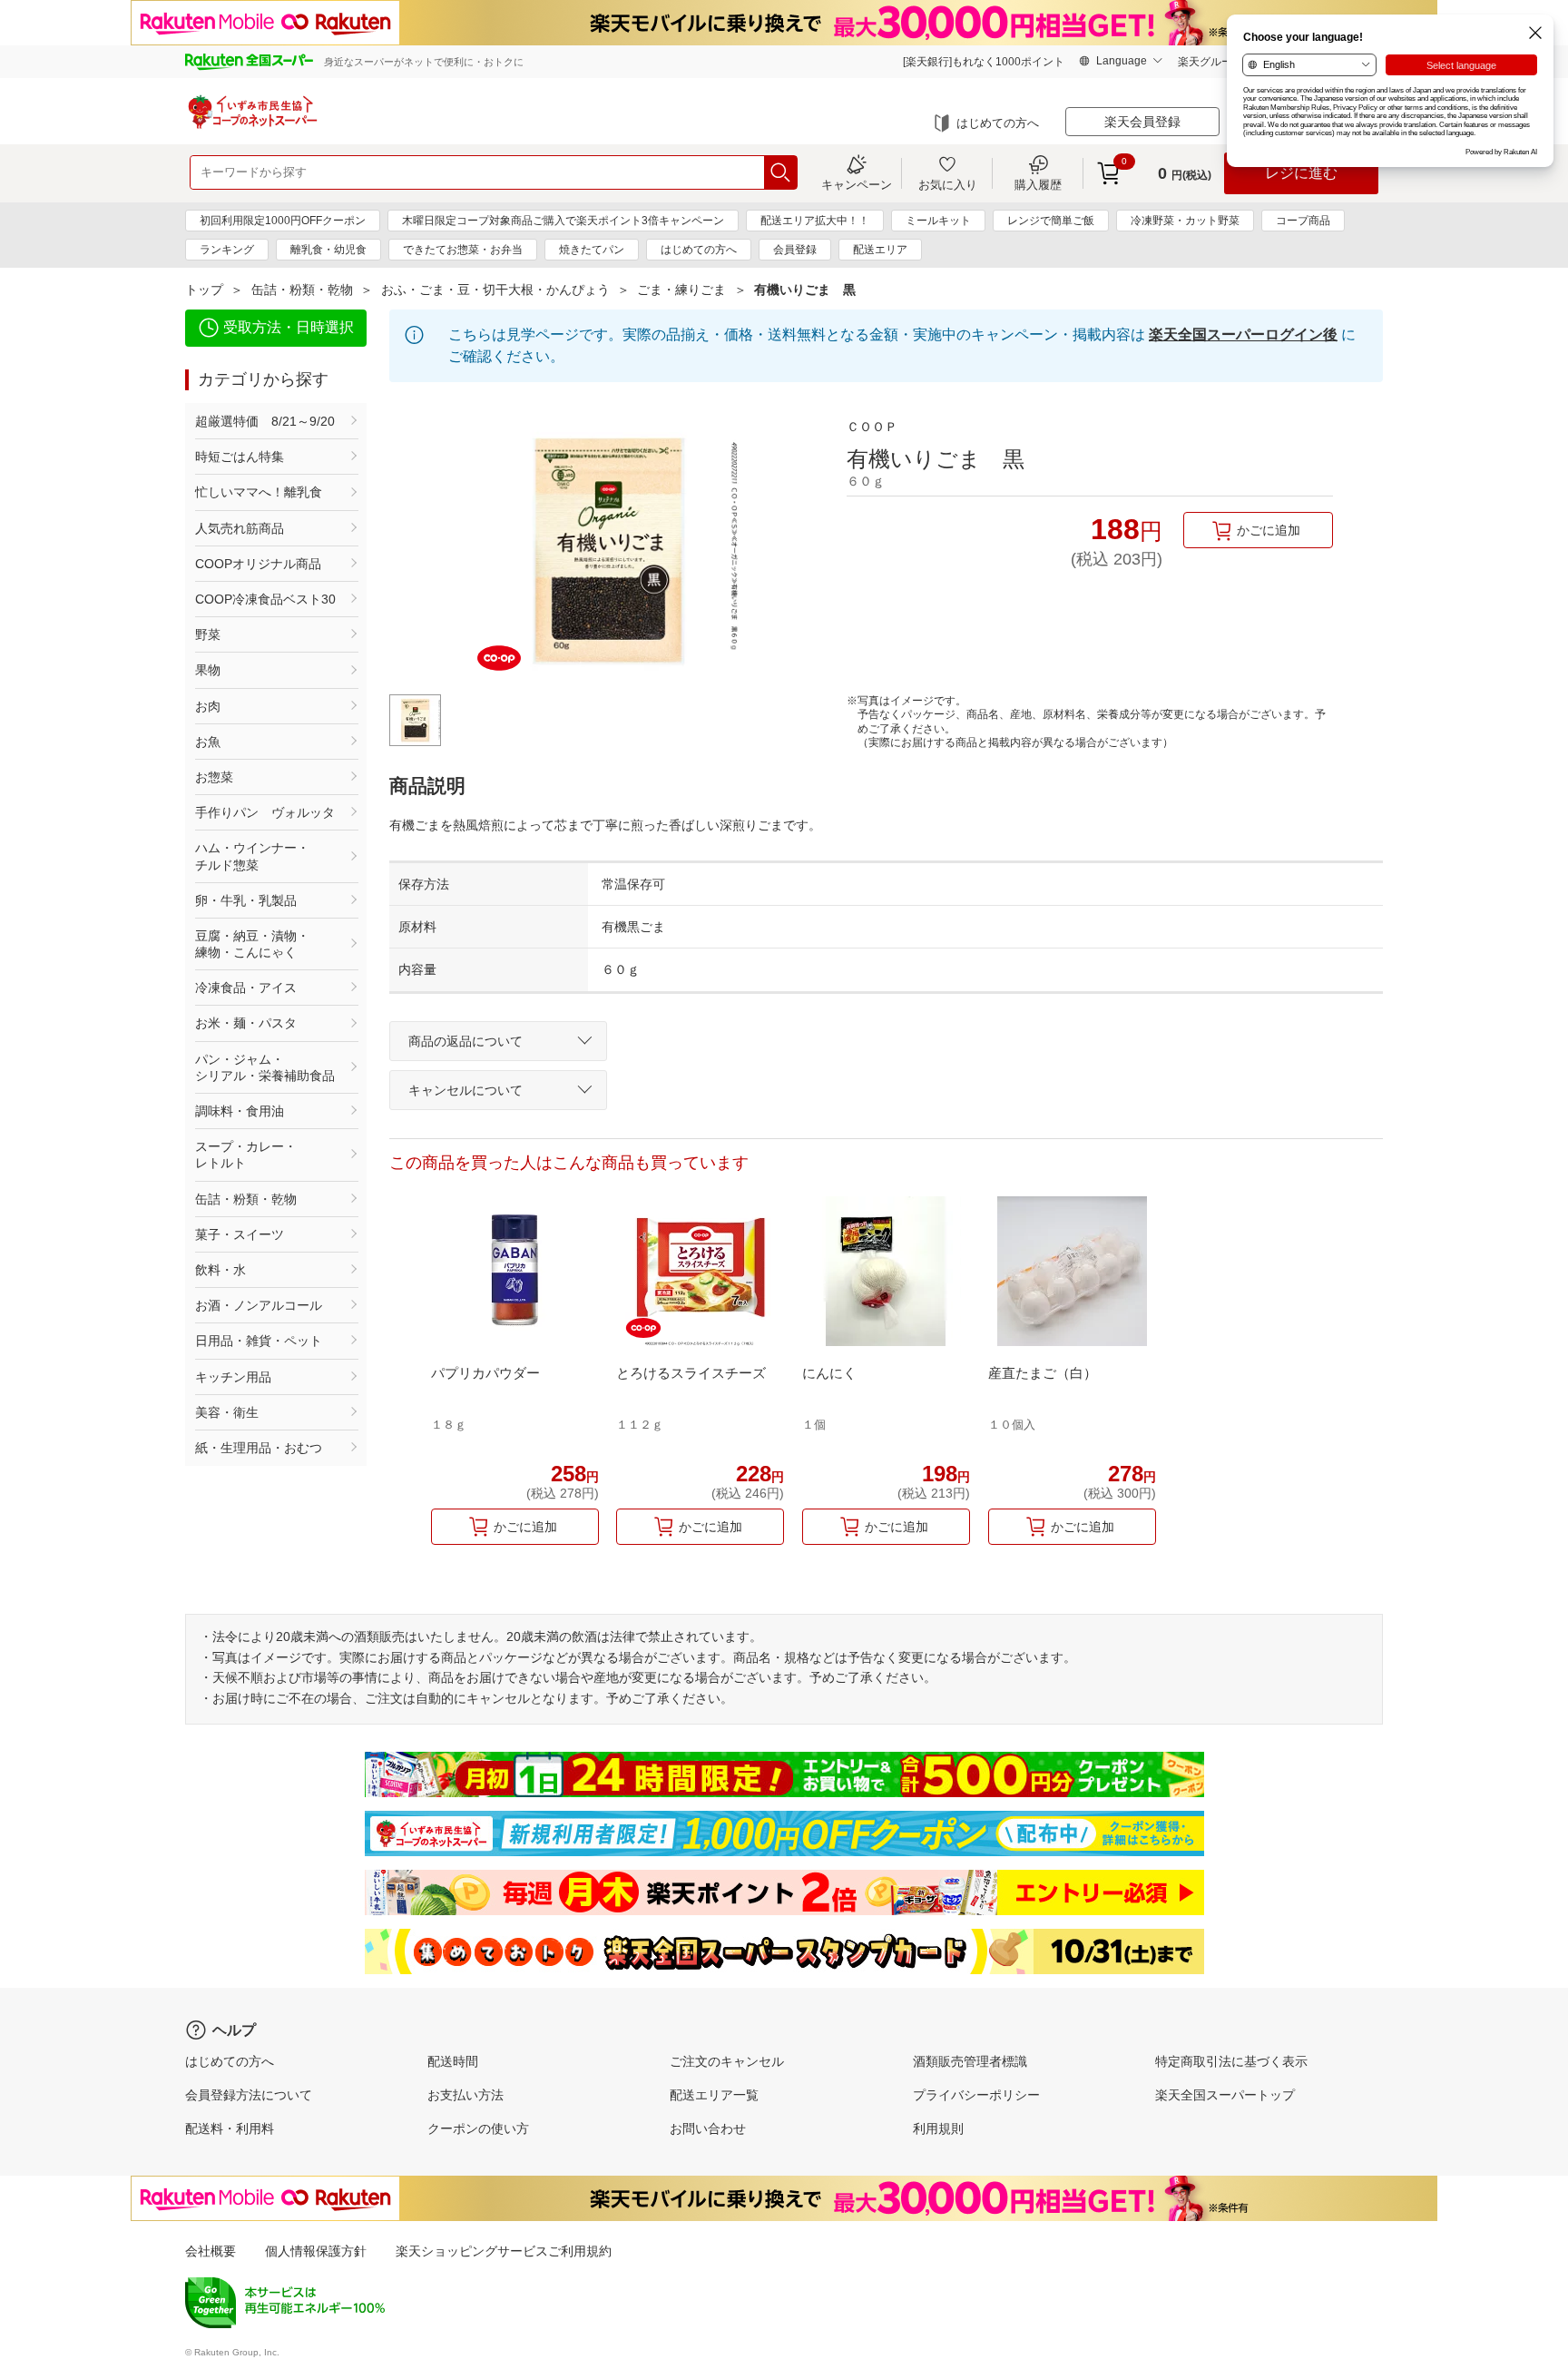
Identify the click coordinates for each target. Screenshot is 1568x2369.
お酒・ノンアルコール (259, 1305)
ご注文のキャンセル (727, 2061)
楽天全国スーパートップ (1225, 2095)
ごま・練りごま (681, 290)
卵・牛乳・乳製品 (246, 900)
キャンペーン (857, 184)
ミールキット (938, 221)
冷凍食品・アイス (246, 988)
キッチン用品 (233, 1377)
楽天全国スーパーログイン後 (1243, 334)
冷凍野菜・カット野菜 (1185, 221)
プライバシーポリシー (976, 2095)
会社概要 (211, 2251)
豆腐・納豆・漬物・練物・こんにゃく (252, 944)
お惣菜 (214, 777)
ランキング (227, 250)
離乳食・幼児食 (328, 250)
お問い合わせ (708, 2128)
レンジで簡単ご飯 (1051, 221)
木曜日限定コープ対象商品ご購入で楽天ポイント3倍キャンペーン (563, 221)
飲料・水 (220, 1270)
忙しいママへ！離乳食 (259, 492)
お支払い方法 (465, 2095)
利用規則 (938, 2128)
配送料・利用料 (230, 2128)
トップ (204, 290)
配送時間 (453, 2061)
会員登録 (795, 250)
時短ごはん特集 (240, 457)
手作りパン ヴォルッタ (265, 812)
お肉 (208, 706)
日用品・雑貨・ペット (259, 1341)
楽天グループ (1210, 62)
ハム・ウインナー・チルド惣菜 (252, 856)
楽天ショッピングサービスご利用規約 (504, 2251)
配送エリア (880, 250)
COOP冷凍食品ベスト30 (265, 599)
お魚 (208, 742)
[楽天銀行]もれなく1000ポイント (984, 62)
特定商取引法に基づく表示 (1231, 2061)
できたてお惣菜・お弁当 (463, 250)
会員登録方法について (249, 2095)
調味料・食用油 (240, 1111)
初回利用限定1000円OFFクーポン (283, 221)
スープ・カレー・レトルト (246, 1155)
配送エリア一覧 (714, 2095)
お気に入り (948, 184)
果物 (208, 670)
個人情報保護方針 (316, 2251)
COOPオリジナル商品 (258, 564)
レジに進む (1301, 173)
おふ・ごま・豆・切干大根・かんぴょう (495, 290)
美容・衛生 (227, 1412)
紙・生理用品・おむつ (259, 1448)
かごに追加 (1269, 530)
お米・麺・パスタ (246, 1023)
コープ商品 (1303, 221)
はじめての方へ (998, 123)
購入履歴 (1038, 184)
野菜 (208, 634)
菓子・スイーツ (240, 1234)
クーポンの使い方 (478, 2128)
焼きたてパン (592, 250)
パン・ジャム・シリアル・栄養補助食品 (265, 1067)
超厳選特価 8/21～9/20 (265, 421)
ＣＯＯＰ (872, 427)
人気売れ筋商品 (240, 528)
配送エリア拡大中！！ (815, 221)
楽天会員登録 (1142, 122)
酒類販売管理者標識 (970, 2061)
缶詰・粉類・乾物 (302, 290)
